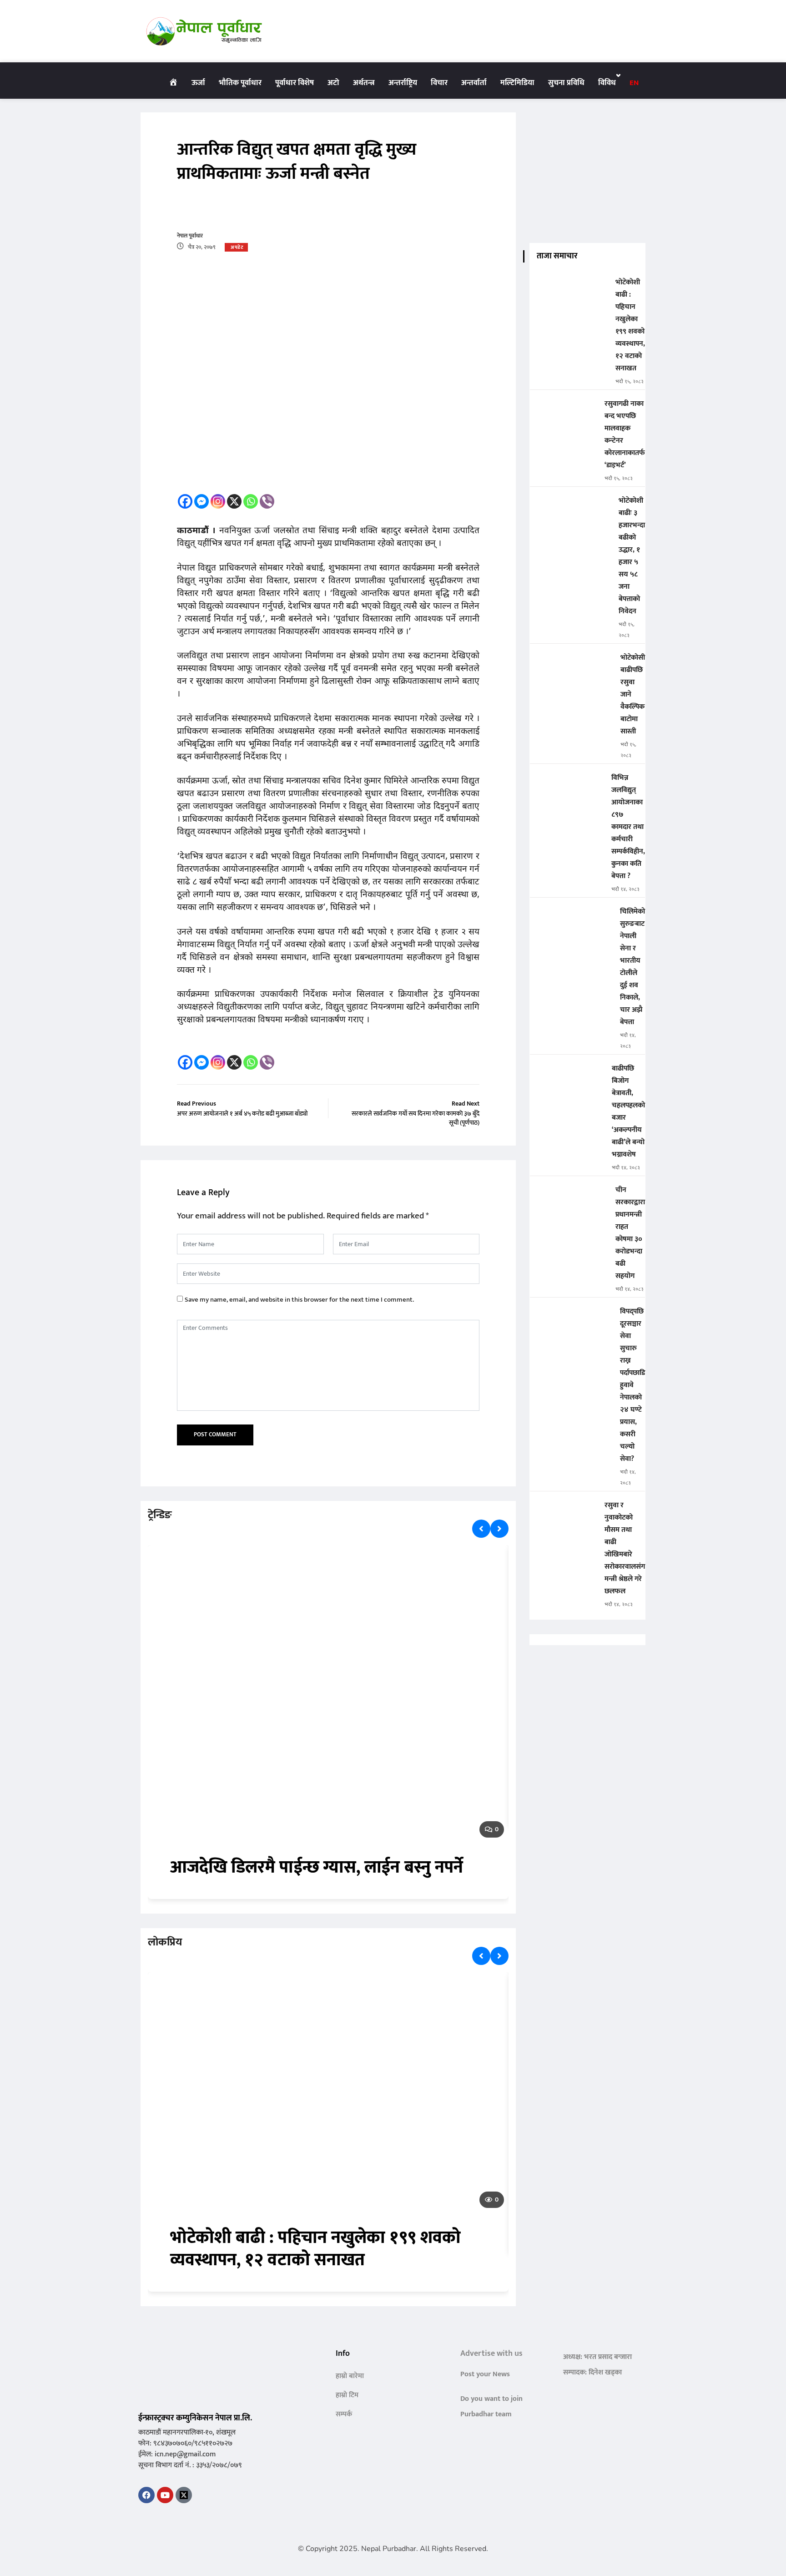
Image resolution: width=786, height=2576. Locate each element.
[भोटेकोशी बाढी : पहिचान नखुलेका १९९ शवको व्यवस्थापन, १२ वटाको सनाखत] (569, 289)
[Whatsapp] (251, 501)
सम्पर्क (344, 2414)
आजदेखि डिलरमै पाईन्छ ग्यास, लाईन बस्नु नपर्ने (317, 1867)
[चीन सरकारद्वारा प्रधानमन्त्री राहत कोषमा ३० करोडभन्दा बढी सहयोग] (569, 1196)
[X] (234, 501)
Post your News (485, 2374)
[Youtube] (165, 2495)
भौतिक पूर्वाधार (240, 83)
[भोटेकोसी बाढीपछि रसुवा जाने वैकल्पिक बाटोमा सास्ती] (572, 664)
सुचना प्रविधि (566, 83)
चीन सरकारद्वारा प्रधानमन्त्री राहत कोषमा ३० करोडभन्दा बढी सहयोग (630, 1233)
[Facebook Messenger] (202, 501)
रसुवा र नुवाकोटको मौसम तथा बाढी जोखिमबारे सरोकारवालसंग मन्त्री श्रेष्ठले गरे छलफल (625, 1548)
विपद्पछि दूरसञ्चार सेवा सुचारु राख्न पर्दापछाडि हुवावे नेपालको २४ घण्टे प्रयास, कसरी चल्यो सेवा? (632, 1385)
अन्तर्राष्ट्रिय (403, 83)
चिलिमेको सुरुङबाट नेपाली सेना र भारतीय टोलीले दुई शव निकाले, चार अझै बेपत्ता (632, 967)
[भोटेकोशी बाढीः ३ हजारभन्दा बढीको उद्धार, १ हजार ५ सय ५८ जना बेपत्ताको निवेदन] (571, 507)
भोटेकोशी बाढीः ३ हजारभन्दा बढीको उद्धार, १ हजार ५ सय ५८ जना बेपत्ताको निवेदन (632, 556)
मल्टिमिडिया (517, 83)
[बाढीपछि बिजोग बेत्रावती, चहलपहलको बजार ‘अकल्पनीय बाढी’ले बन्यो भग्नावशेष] (567, 1075)
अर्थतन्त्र (364, 83)
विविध (607, 83)
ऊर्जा (198, 83)
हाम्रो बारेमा (350, 2376)
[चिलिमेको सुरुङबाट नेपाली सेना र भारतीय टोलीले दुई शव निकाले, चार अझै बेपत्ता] (571, 918)
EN (634, 83)
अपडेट (237, 247)
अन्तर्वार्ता (474, 83)
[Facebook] (185, 501)
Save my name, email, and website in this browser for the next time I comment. (299, 1300)
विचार (439, 83)
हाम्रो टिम (347, 2395)
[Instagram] (218, 501)
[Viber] (267, 501)
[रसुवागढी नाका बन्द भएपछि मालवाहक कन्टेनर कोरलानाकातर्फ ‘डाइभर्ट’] (564, 410)
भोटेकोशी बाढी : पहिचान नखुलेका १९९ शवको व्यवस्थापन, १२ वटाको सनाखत (316, 2249)
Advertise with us (491, 2354)
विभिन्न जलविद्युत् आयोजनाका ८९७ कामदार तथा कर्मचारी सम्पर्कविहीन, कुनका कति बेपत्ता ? (628, 827)
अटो (333, 83)
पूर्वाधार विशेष (295, 83)
